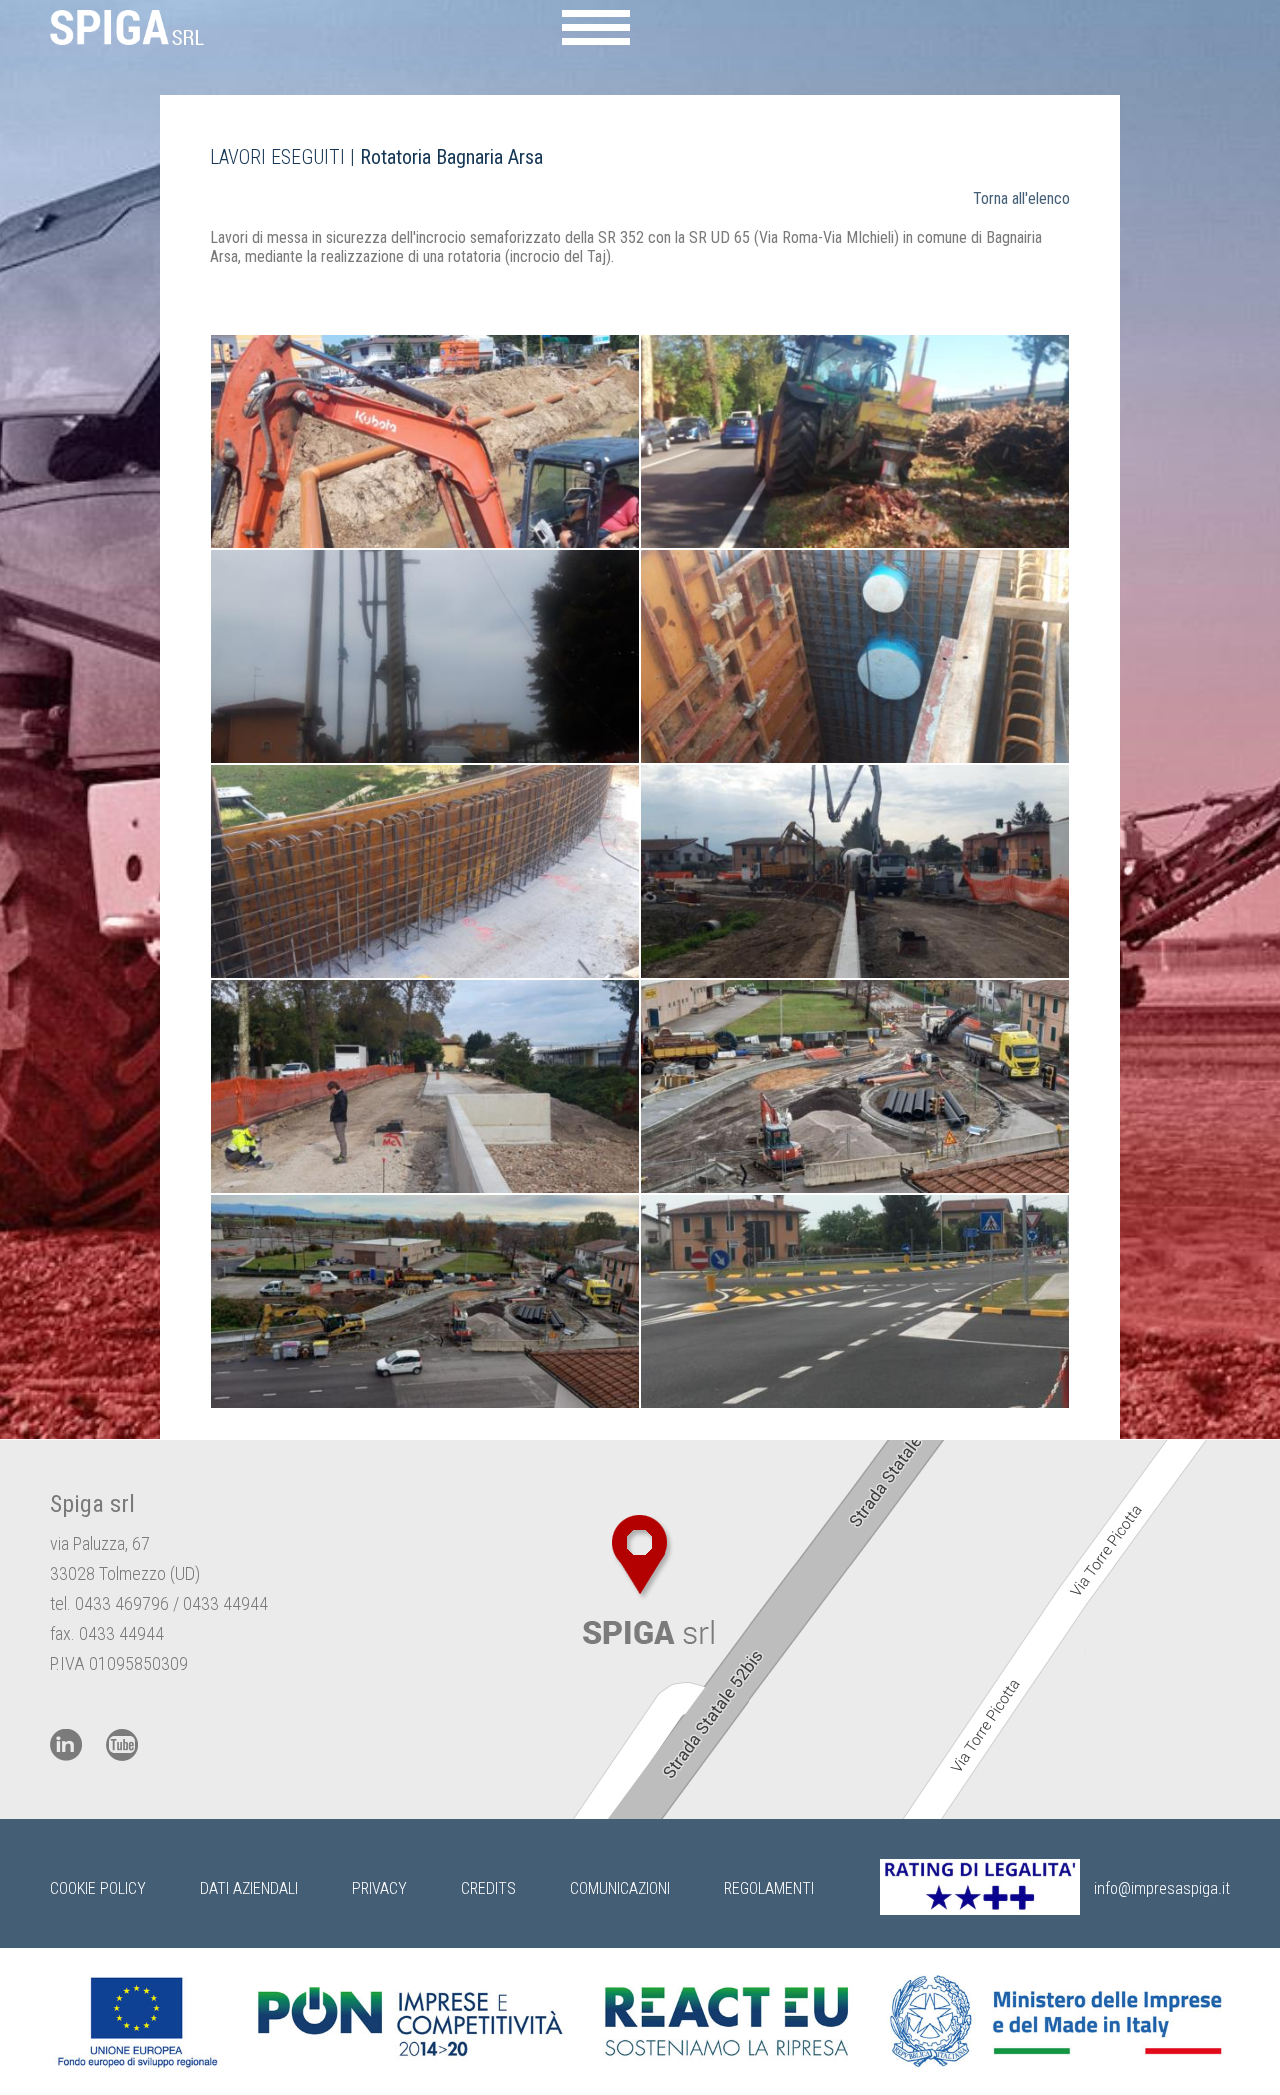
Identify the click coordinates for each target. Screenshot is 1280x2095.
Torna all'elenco (1021, 198)
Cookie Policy (98, 1888)
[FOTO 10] (855, 1301)
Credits (488, 1888)
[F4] (855, 656)
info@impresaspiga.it (1162, 1888)
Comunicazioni (620, 1888)
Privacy (379, 1888)
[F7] (425, 1086)
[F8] (855, 1086)
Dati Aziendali (249, 1888)
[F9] (425, 1301)
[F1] (425, 441)
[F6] (855, 871)
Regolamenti (769, 1888)
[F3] (425, 656)
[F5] (425, 871)
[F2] (855, 441)
